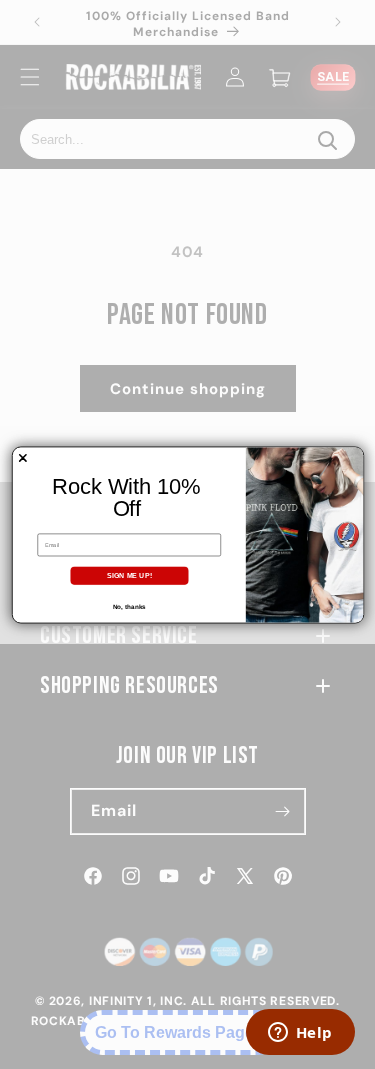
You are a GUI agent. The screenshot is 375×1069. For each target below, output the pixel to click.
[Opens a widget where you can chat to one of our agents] (300, 1034)
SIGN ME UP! (129, 575)
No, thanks (128, 606)
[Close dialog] (22, 458)
